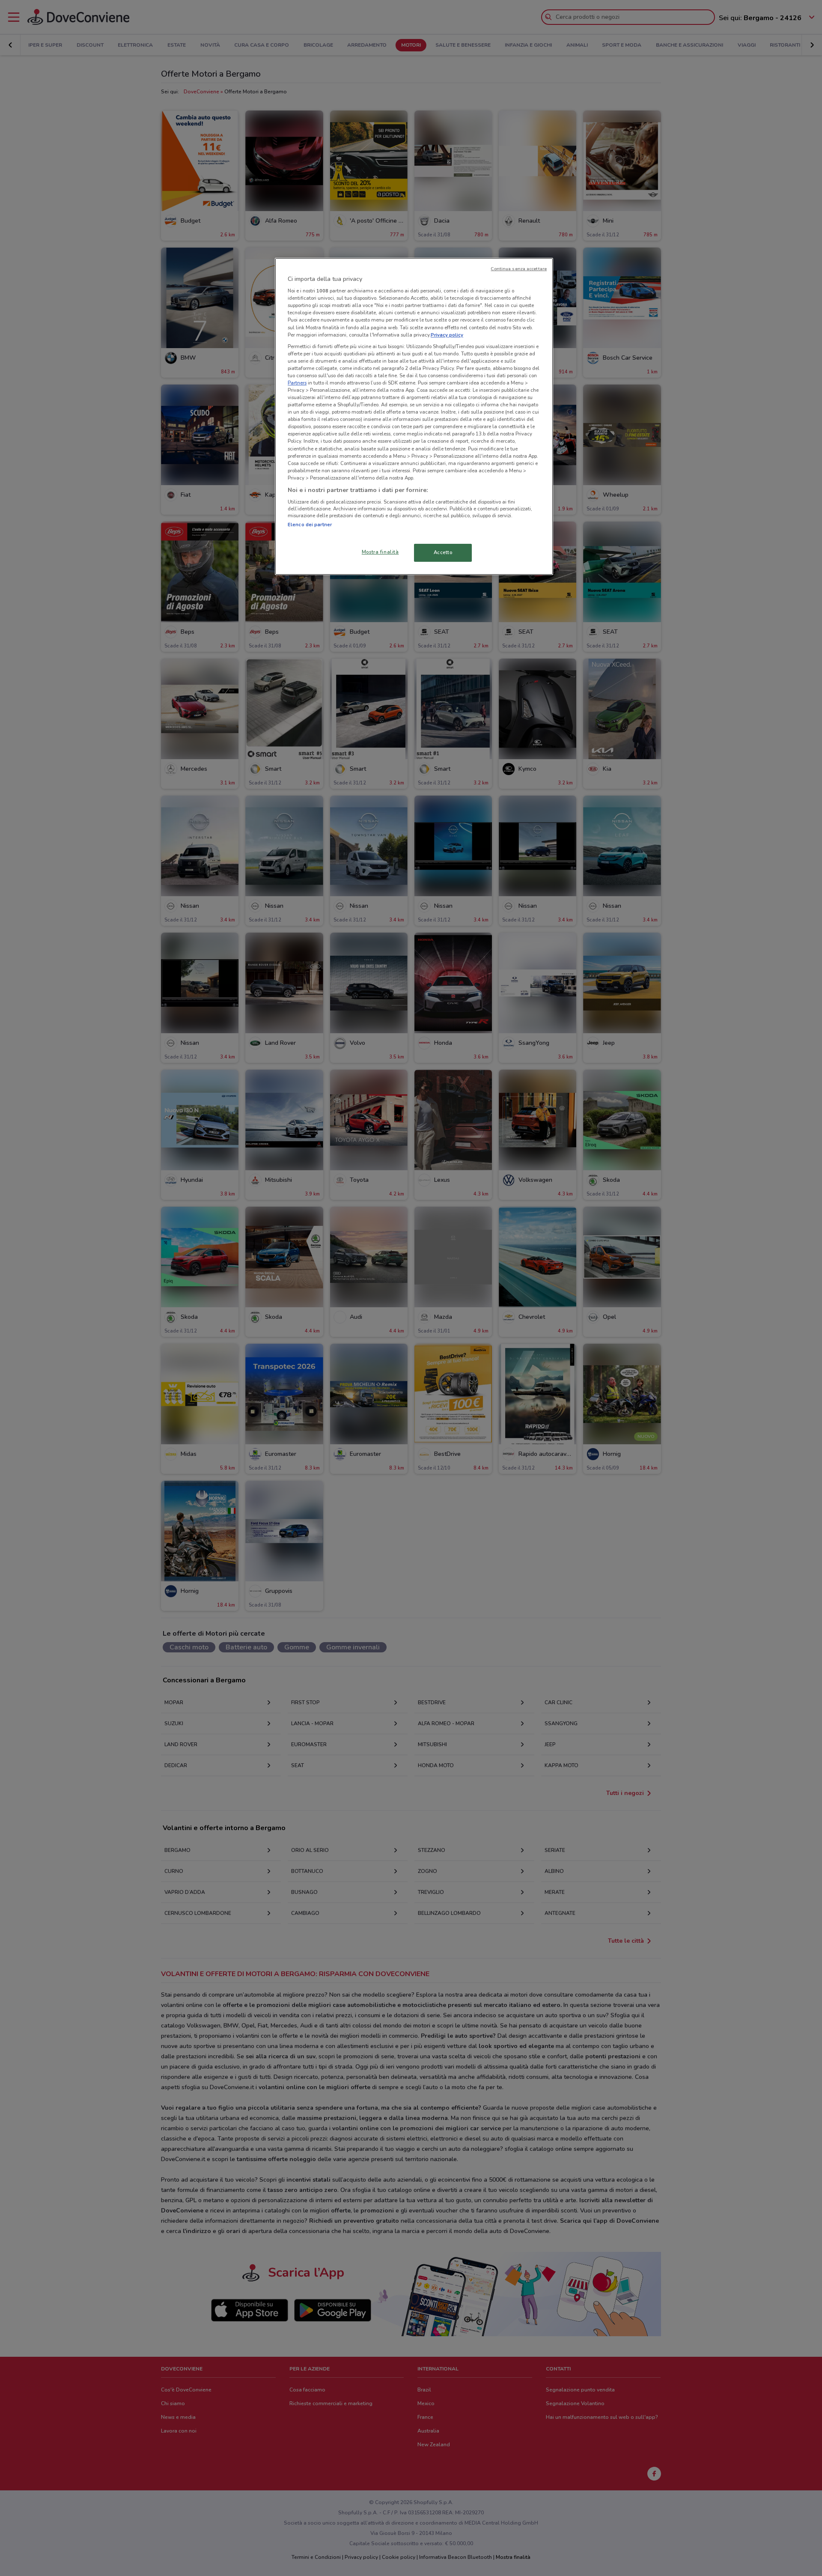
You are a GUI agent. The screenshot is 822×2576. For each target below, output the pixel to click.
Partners (297, 383)
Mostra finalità (380, 552)
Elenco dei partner (310, 525)
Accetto (443, 552)
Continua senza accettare (519, 269)
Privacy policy (447, 335)
